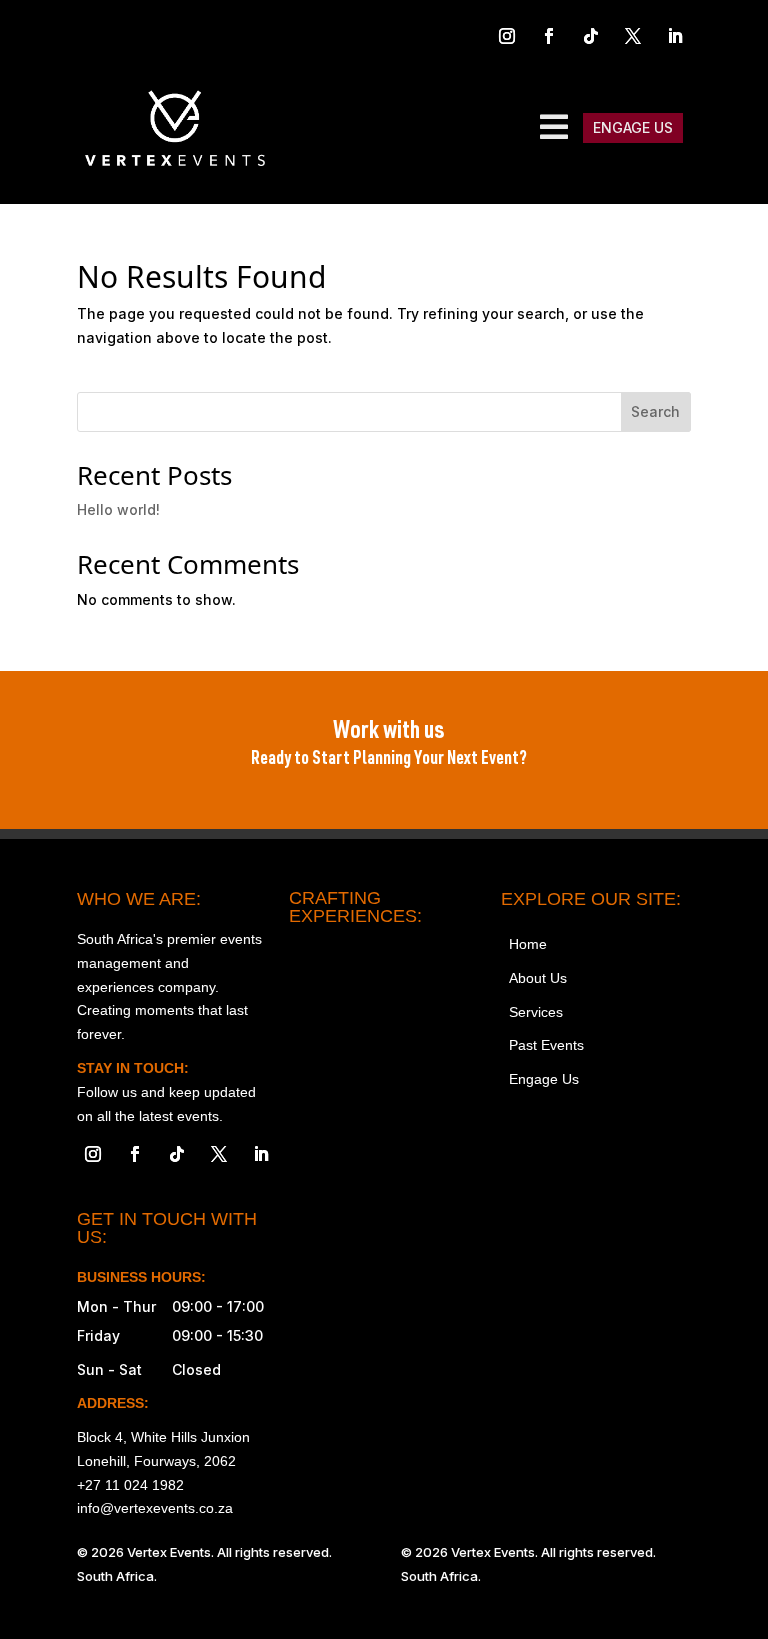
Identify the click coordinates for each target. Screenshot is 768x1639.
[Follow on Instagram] (507, 36)
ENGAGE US (633, 127)
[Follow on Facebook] (549, 36)
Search (655, 411)
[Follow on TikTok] (591, 36)
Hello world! (118, 509)
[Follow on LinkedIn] (675, 36)
